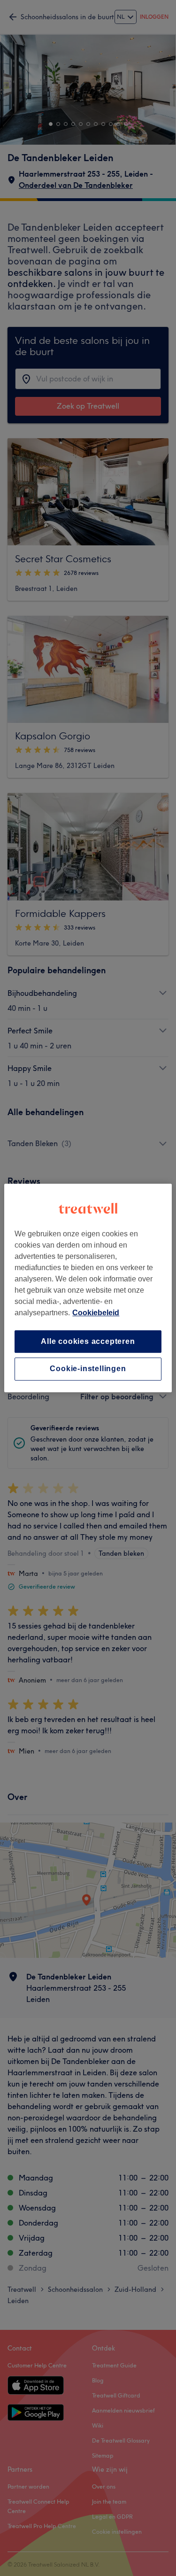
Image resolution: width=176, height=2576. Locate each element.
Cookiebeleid (96, 1313)
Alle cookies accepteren (88, 1341)
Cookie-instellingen (88, 1369)
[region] (88, 1288)
